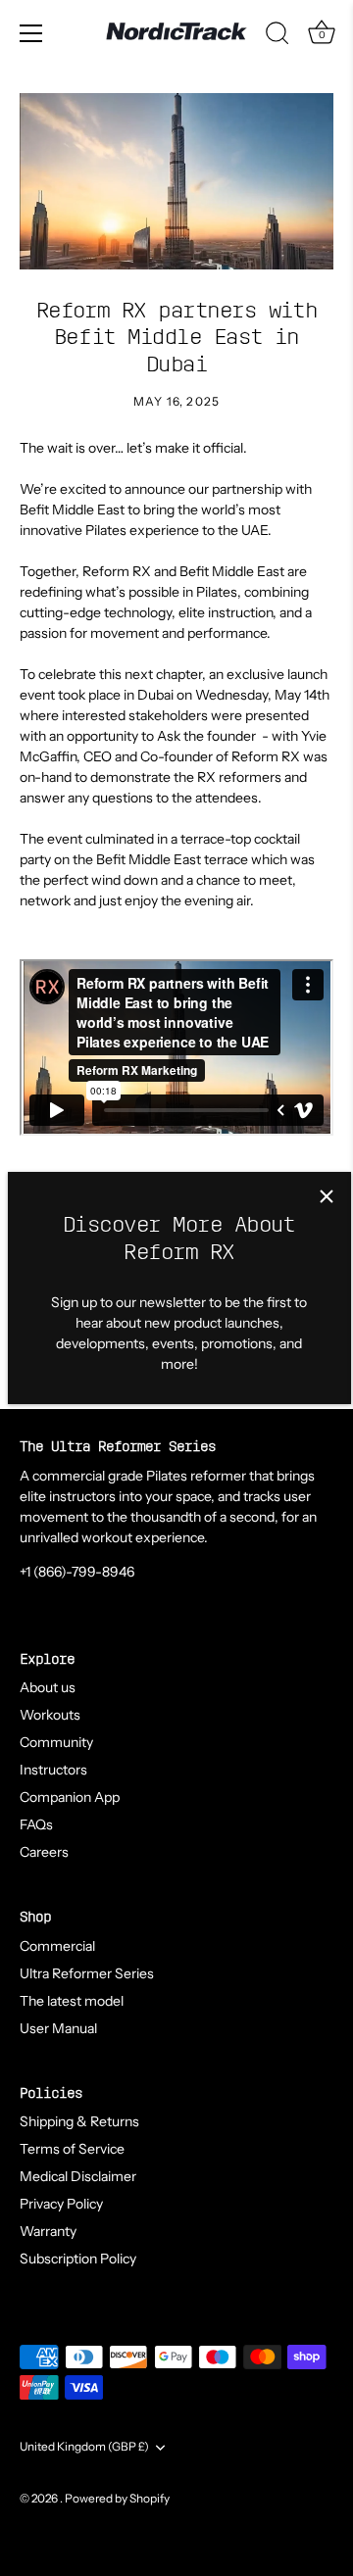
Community (56, 1742)
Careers (44, 1852)
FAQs (36, 1824)
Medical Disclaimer (78, 2176)
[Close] (327, 1196)
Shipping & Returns (79, 2121)
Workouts (50, 1715)
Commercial (57, 1946)
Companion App (70, 1797)
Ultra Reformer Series (87, 1973)
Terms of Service (72, 2149)
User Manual (58, 2028)
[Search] (277, 36)
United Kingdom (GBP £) (84, 2447)
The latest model (72, 2001)
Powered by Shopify (117, 2498)
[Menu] (31, 33)
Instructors (53, 1770)
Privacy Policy (61, 2204)
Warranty (48, 2231)
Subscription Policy (78, 2259)
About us (48, 1687)
